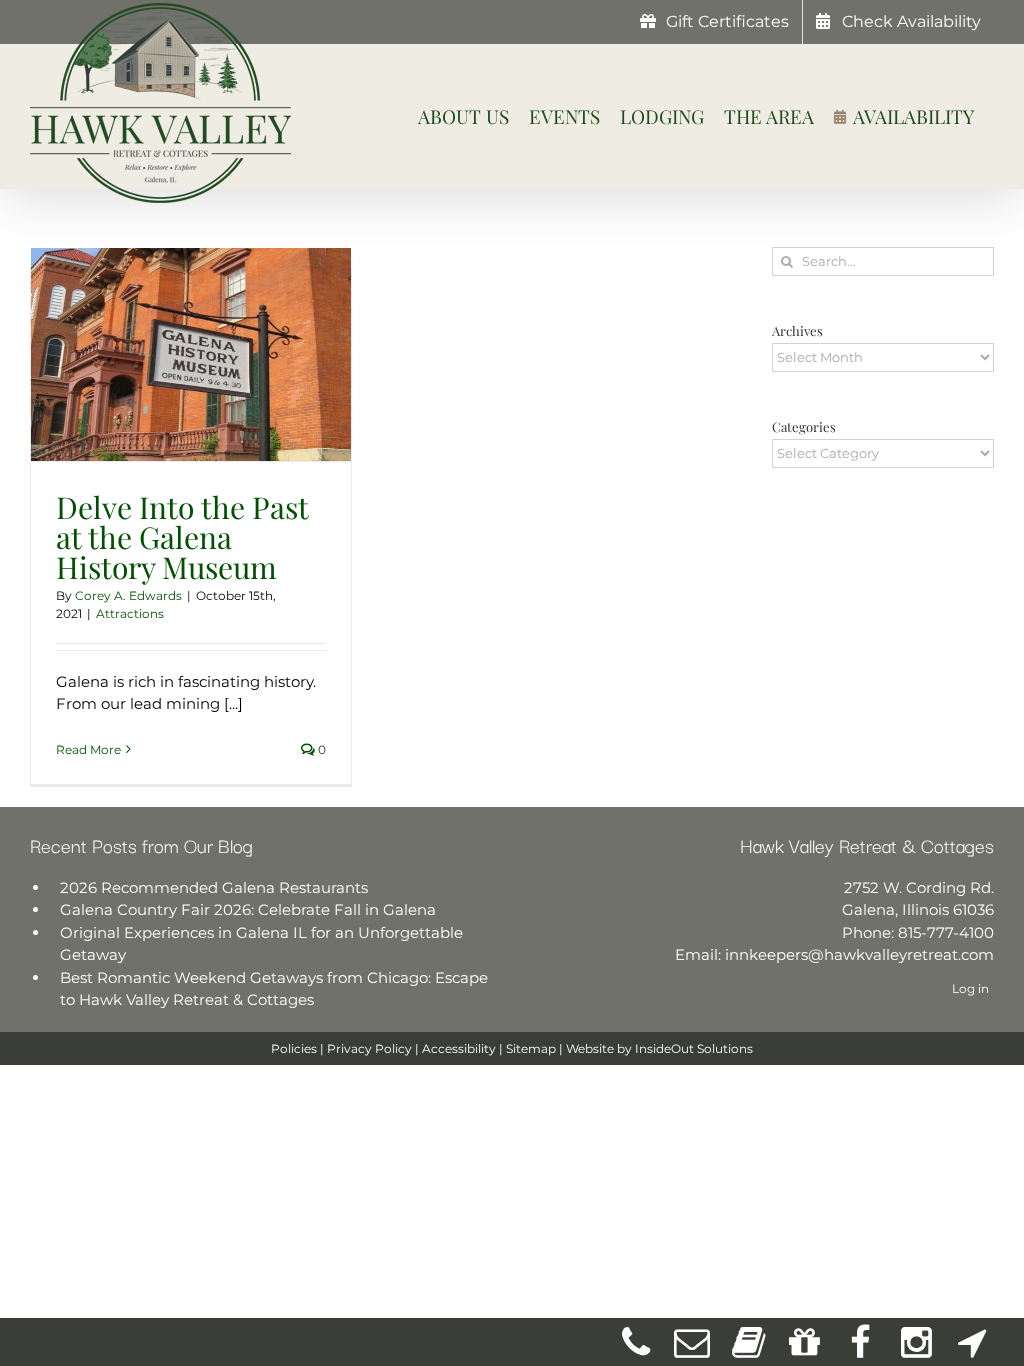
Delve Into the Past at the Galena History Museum (182, 537)
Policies (294, 1048)
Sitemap (531, 1048)
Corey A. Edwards (128, 595)
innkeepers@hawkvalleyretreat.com (859, 954)
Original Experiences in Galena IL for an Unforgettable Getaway (261, 944)
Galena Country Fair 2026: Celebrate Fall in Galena (248, 909)
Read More (88, 749)
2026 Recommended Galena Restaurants (214, 887)
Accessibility (459, 1048)
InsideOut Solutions (694, 1048)
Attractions (130, 613)
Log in (970, 988)
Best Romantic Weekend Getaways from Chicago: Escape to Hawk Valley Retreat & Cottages (274, 989)
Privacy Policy (369, 1048)
